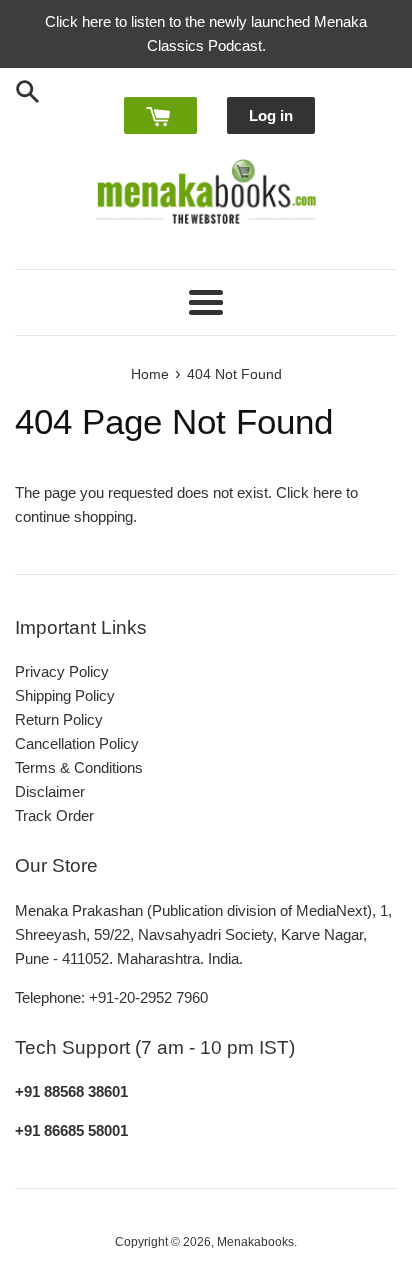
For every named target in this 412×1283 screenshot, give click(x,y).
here (327, 492)
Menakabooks (255, 1242)
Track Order (54, 815)
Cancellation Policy (77, 743)
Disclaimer (50, 791)
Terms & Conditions (79, 767)
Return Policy (59, 719)
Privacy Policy (62, 671)
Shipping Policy (65, 695)
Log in (271, 115)
